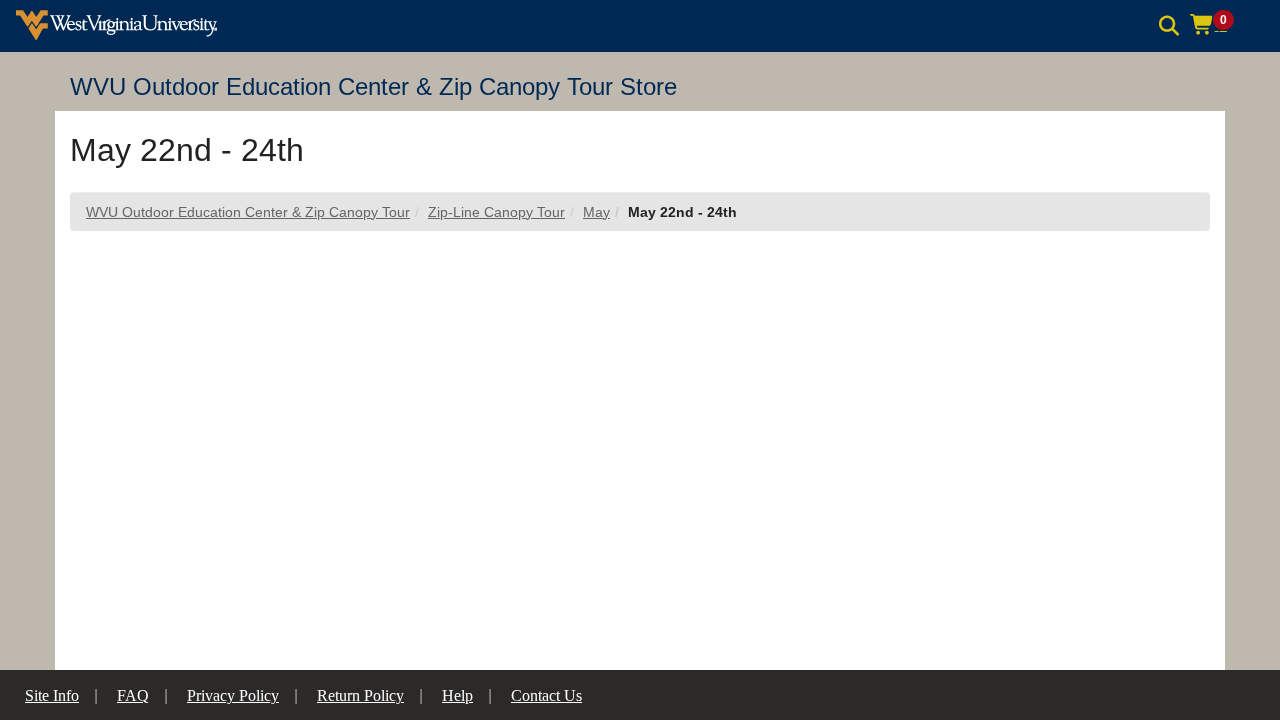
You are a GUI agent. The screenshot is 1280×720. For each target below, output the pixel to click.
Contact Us (546, 695)
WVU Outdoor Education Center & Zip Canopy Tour (248, 212)
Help (457, 695)
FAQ (133, 695)
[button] (1219, 25)
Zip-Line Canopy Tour (496, 212)
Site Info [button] (52, 695)
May (596, 212)
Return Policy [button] (360, 695)
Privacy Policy (233, 695)
